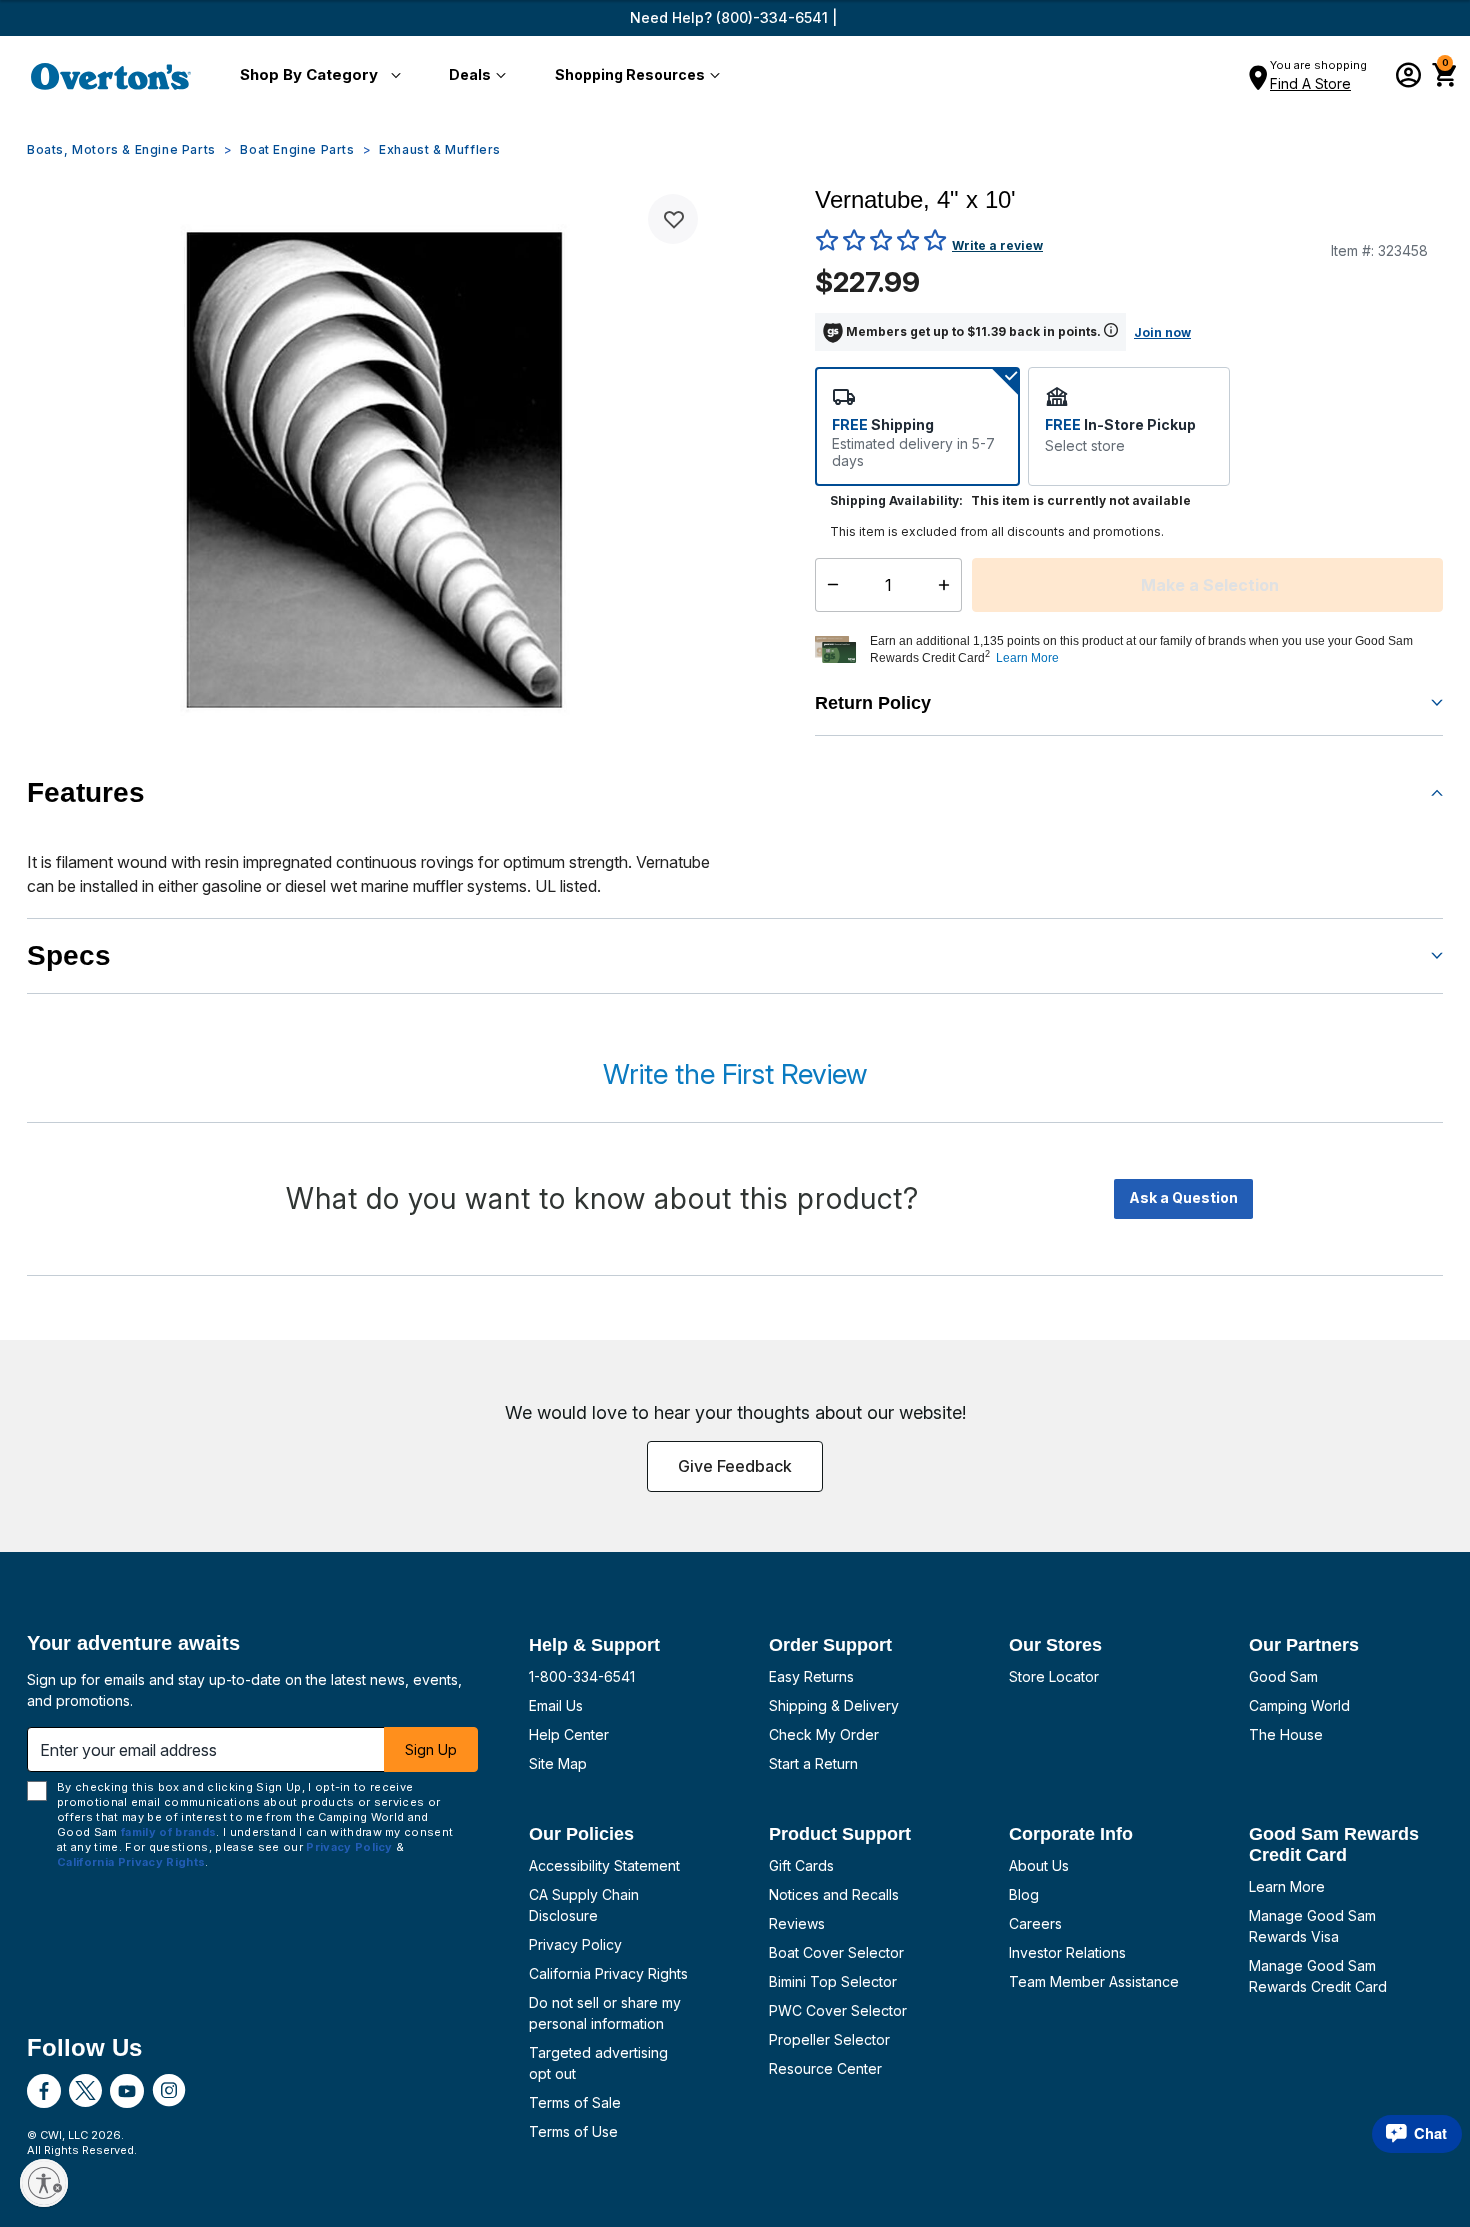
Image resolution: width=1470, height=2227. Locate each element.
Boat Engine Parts (297, 149)
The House (1286, 1734)
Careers (1035, 1923)
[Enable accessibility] (44, 2183)
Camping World (1299, 1705)
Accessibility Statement (604, 1865)
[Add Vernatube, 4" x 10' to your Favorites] (673, 219)
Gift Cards (801, 1865)
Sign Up (431, 1749)
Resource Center (825, 2068)
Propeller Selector (829, 2039)
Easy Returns (811, 1676)
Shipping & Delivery (834, 1705)
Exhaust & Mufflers (440, 149)
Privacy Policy (575, 1944)
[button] (316, 76)
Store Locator (1054, 1676)
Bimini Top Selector (833, 1981)
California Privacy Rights (608, 1973)
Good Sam (1283, 1676)
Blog (1024, 1894)
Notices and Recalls (834, 1894)
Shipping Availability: (896, 500)
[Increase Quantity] (948, 585)
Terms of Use (573, 2131)
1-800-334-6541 (582, 1676)
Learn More (1287, 1886)
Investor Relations (1067, 1952)
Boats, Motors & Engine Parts (121, 149)
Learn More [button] (1027, 658)
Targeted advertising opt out (598, 2063)
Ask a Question (1183, 1197)
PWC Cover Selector (838, 2010)
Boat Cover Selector (836, 1952)
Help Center (569, 1734)
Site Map (558, 1763)
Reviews (797, 1923)
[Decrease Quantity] (828, 585)
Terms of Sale (575, 2102)
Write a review (997, 245)
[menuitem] (316, 76)
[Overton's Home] (111, 76)
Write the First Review (735, 1074)
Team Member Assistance (1094, 1981)
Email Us (556, 1705)
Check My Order (824, 1734)
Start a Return (813, 1763)
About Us (1039, 1865)
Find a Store (1310, 83)
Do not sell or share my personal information (605, 2013)
